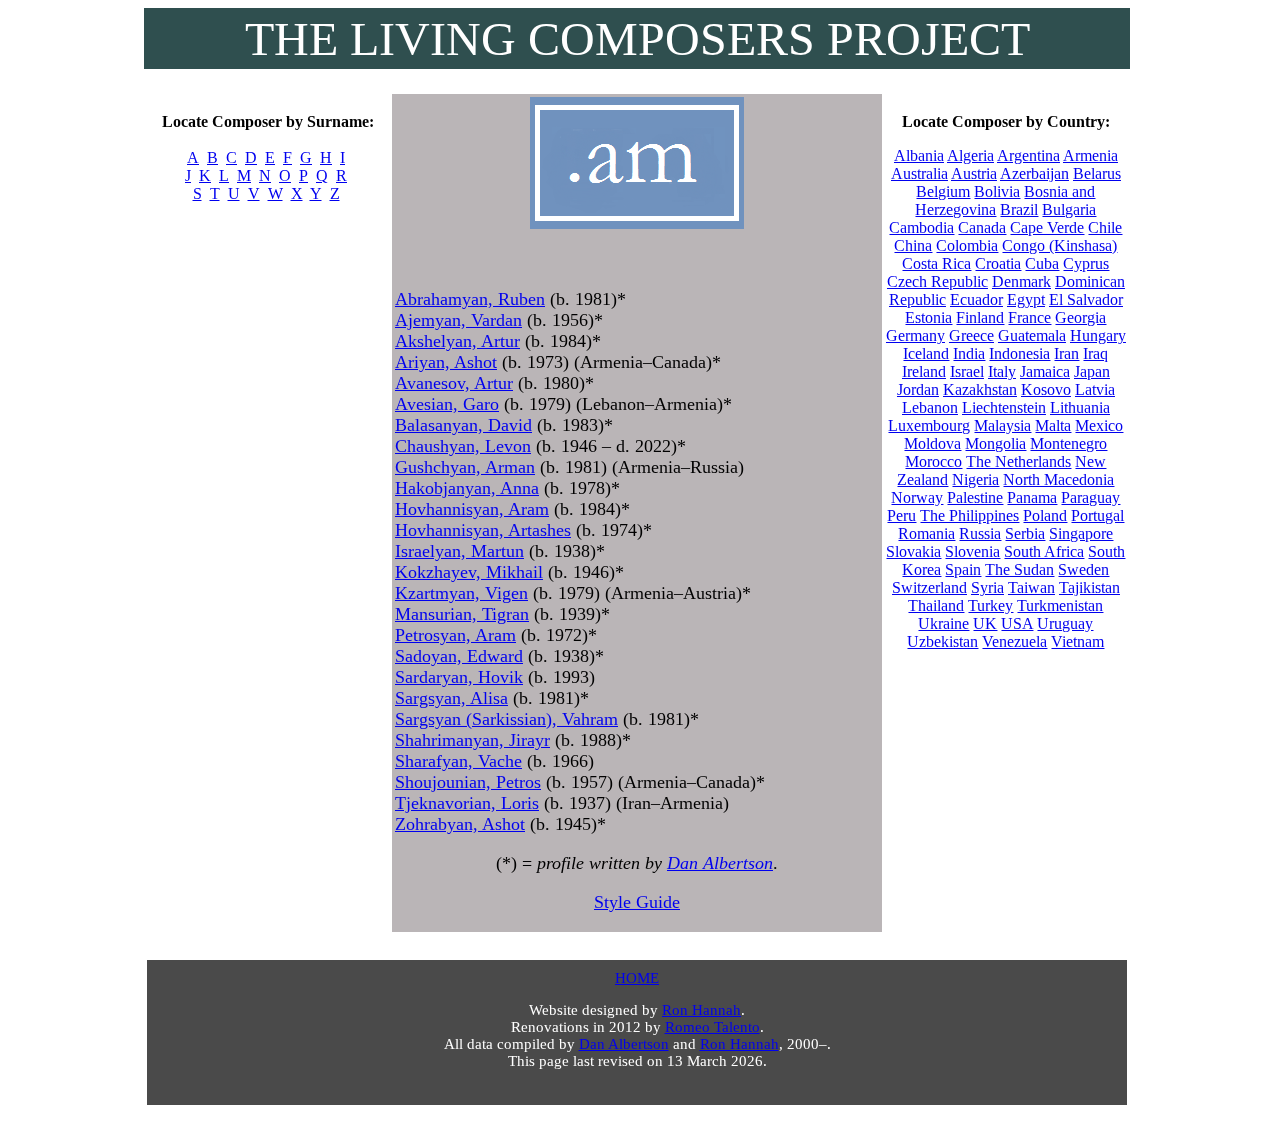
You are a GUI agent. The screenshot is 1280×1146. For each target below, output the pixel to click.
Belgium (943, 191)
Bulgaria (1069, 209)
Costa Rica (936, 263)
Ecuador (976, 299)
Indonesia (1019, 353)
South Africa (1044, 551)
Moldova (932, 443)
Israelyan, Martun (459, 551)
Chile (1105, 227)
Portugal (1097, 515)
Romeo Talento (712, 1027)
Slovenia (972, 551)
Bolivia (997, 191)
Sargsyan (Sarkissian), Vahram (506, 719)
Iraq (1095, 353)
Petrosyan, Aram (455, 635)
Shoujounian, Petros (468, 782)
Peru (901, 515)
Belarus (1097, 173)
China (913, 245)
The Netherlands (1018, 461)
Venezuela (1014, 641)
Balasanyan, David (463, 425)
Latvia (1095, 389)
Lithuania (1080, 407)
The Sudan (1019, 569)
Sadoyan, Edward (459, 656)
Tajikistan (1089, 587)
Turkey (990, 605)
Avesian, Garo (447, 404)
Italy (1002, 371)
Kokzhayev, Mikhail (469, 572)
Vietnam (1077, 641)
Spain (963, 569)
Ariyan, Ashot (446, 362)
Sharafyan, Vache (458, 761)
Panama (1032, 497)
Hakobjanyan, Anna (467, 488)
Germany (915, 335)
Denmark (1021, 281)
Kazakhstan (980, 389)
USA (1017, 623)
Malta (1053, 425)
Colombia (967, 245)
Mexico (1099, 425)
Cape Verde (1047, 227)
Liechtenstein (1004, 407)
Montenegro (1068, 443)
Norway (917, 497)
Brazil (1019, 209)
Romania (926, 533)
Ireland (924, 371)
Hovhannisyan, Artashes (483, 530)
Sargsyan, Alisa (451, 698)
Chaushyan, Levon (463, 446)
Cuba (1042, 263)
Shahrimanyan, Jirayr (472, 740)
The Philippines (969, 515)
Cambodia (921, 227)
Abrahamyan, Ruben (470, 299)
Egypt (1026, 299)
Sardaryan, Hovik (459, 677)
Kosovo (1046, 389)
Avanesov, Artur (454, 383)
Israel (967, 371)
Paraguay (1090, 497)
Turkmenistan (1060, 605)
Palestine (975, 497)
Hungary (1098, 335)
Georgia (1080, 317)
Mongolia (995, 443)
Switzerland (929, 587)
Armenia (1090, 155)
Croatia (998, 263)
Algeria (970, 155)
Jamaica (1045, 371)
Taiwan (1031, 587)
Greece (971, 335)
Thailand (936, 605)
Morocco (933, 461)
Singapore (1081, 533)
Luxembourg (929, 425)
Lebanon (930, 407)
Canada (982, 227)
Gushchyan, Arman (465, 467)
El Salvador (1086, 299)
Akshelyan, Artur (457, 341)
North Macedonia (1058, 479)
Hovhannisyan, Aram (472, 509)
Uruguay (1065, 623)
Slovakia (913, 551)
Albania (919, 155)
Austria (974, 173)
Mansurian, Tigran (462, 614)
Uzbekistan (942, 641)
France (1029, 317)
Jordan (918, 389)
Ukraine (943, 623)
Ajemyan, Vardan (458, 320)
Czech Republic (937, 281)
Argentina (1028, 155)
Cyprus (1086, 263)
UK (985, 623)
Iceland (926, 353)
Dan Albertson (720, 863)
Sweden (1083, 569)
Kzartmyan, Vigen (461, 593)
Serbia (1025, 533)
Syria (987, 587)
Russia (980, 533)
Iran (1066, 353)
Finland (980, 317)
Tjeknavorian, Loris (467, 803)
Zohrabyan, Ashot (460, 824)
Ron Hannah (701, 1010)
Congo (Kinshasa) (1059, 245)
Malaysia (1002, 425)
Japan (1092, 371)
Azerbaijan (1034, 173)
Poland (1045, 515)
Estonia (928, 317)
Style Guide (637, 902)
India (969, 353)
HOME (637, 978)
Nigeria (975, 479)
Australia (919, 173)
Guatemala (1032, 335)
